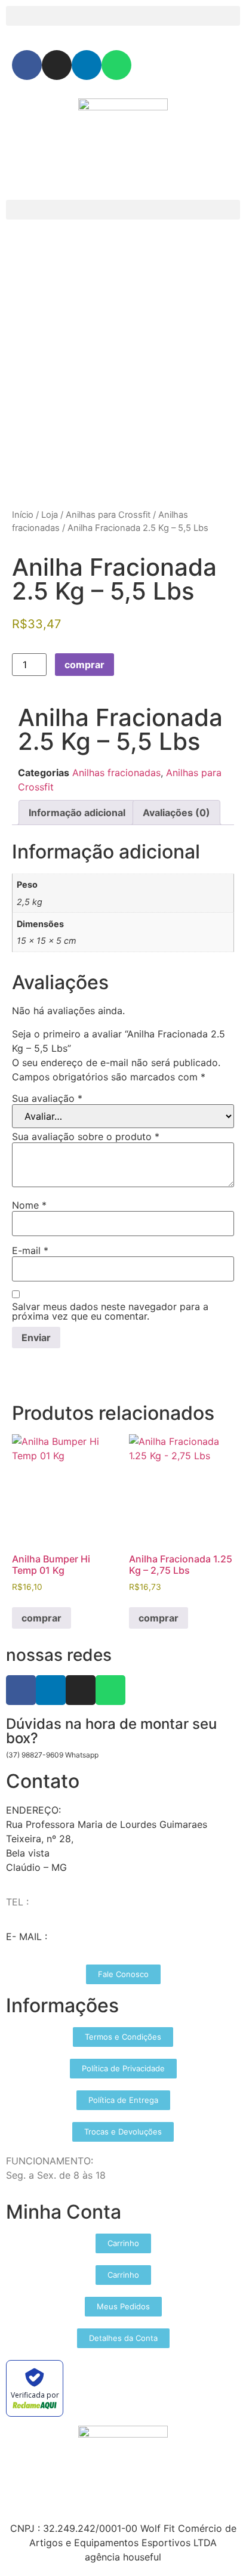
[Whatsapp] (116, 65)
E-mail (30, 1250)
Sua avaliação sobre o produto (86, 1136)
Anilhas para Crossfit (108, 515)
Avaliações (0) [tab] (176, 813)
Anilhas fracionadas (116, 773)
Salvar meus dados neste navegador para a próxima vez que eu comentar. (110, 1311)
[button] (123, 16)
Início (23, 515)
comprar (84, 665)
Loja (50, 515)
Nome (29, 1205)
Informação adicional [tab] (77, 813)
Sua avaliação (47, 1098)
